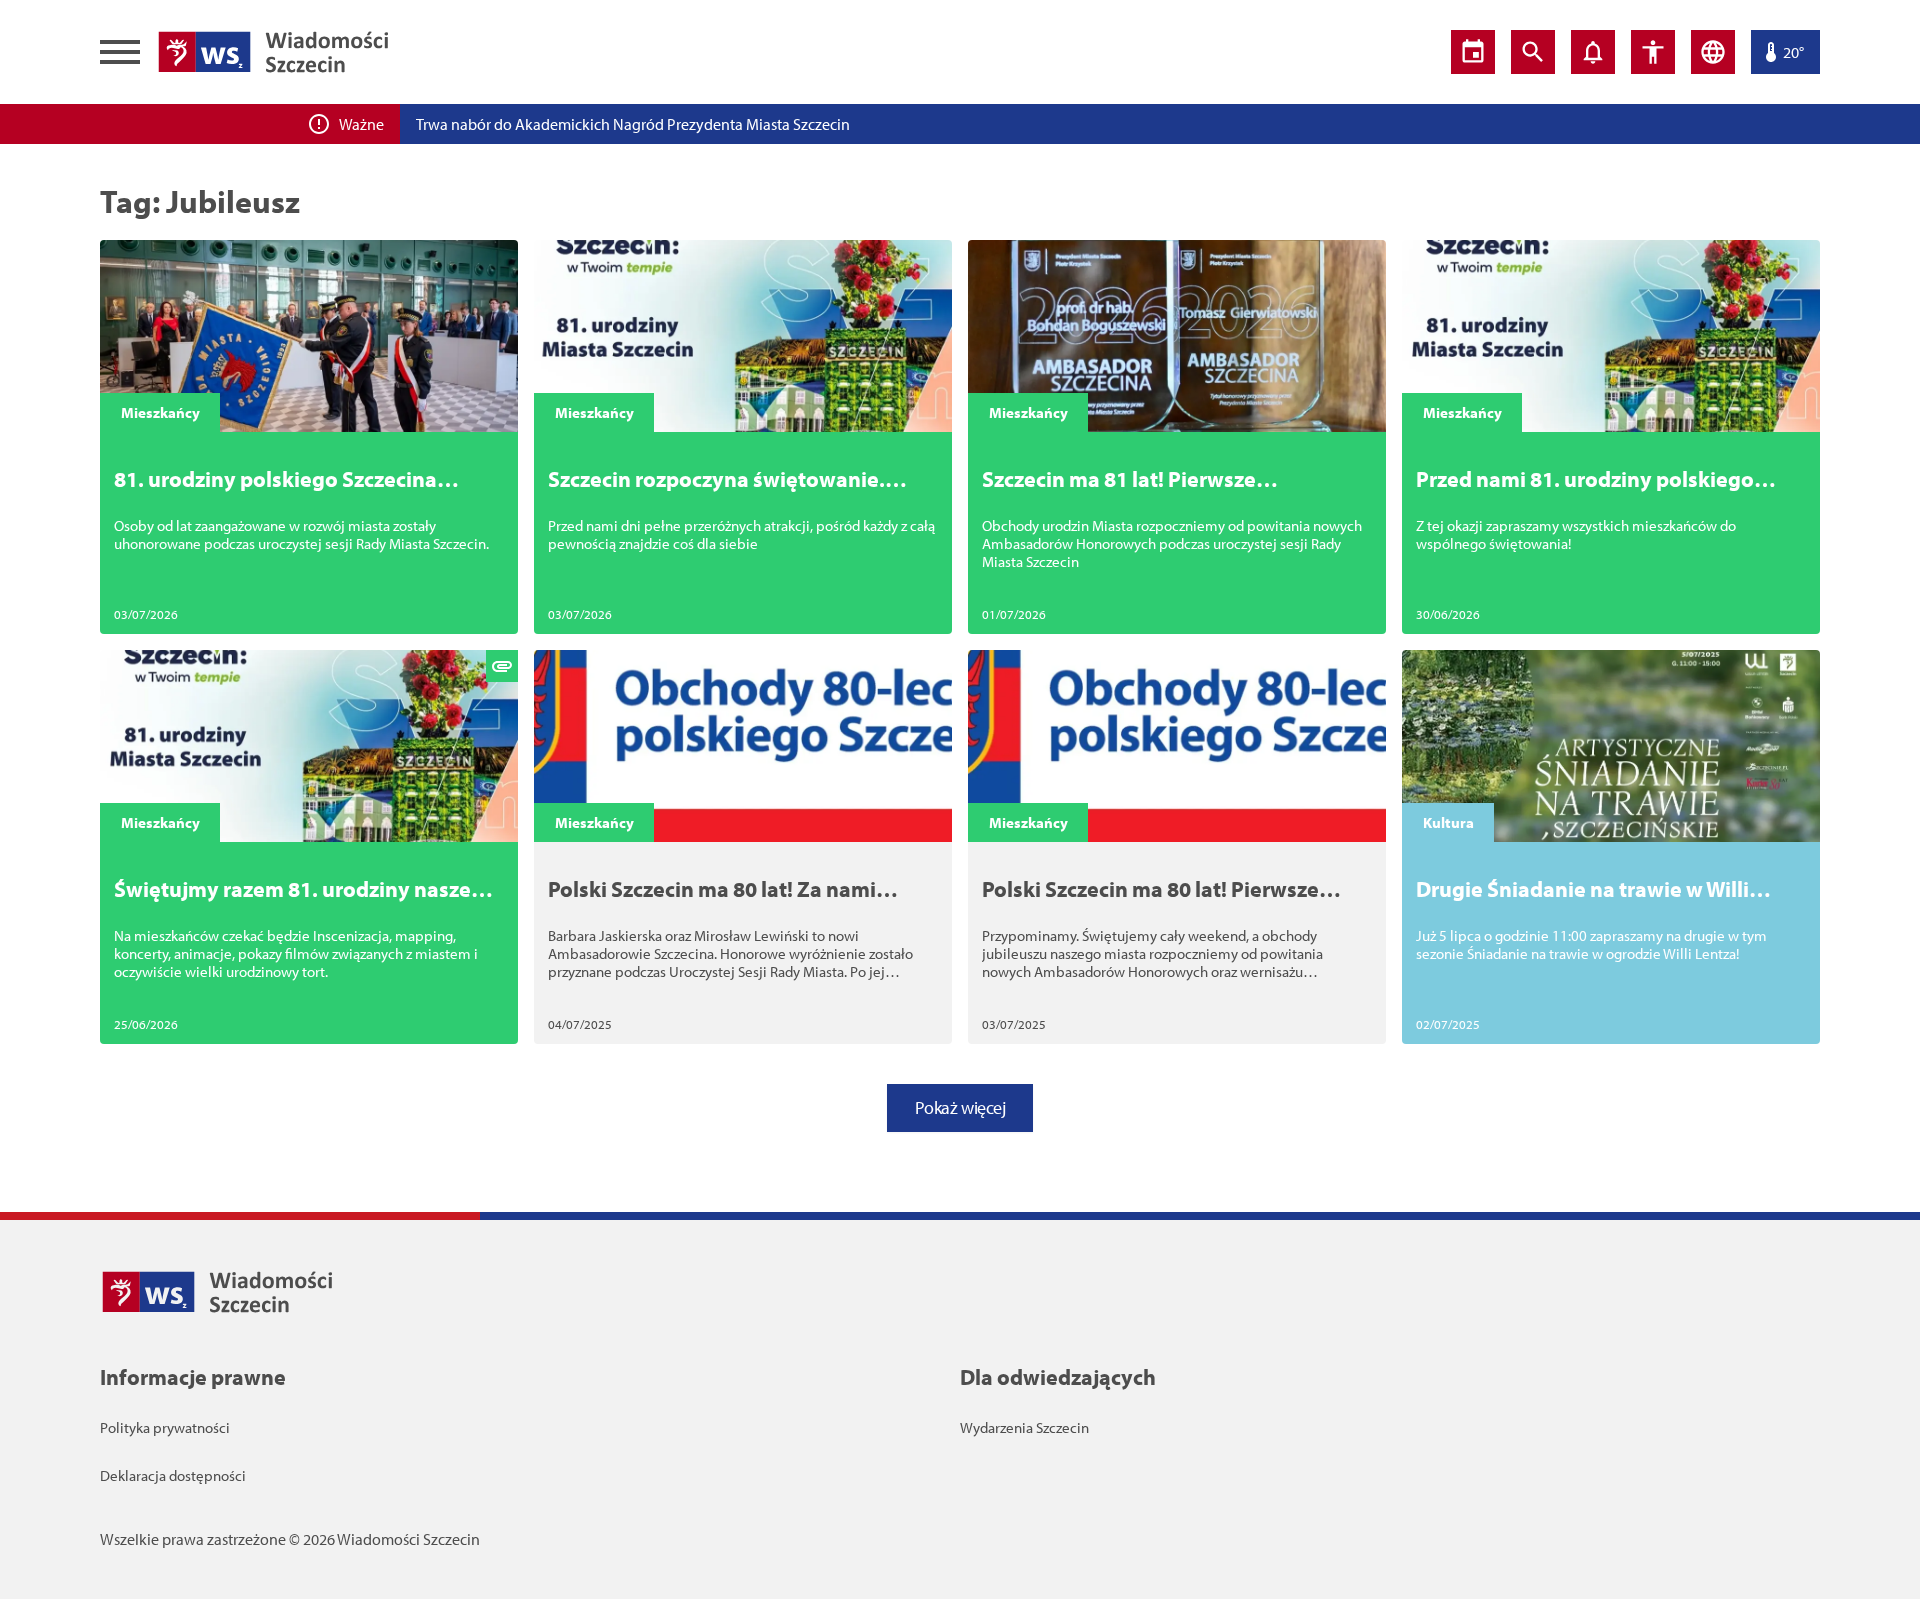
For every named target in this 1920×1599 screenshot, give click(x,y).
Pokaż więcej (960, 1107)
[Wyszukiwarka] (1533, 52)
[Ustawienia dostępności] (1653, 52)
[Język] (1713, 52)
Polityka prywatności (165, 1427)
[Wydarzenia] (1473, 52)
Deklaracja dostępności (173, 1475)
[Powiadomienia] (1593, 52)
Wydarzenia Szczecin (1024, 1427)
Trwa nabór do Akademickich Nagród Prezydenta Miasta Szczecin (633, 124)
